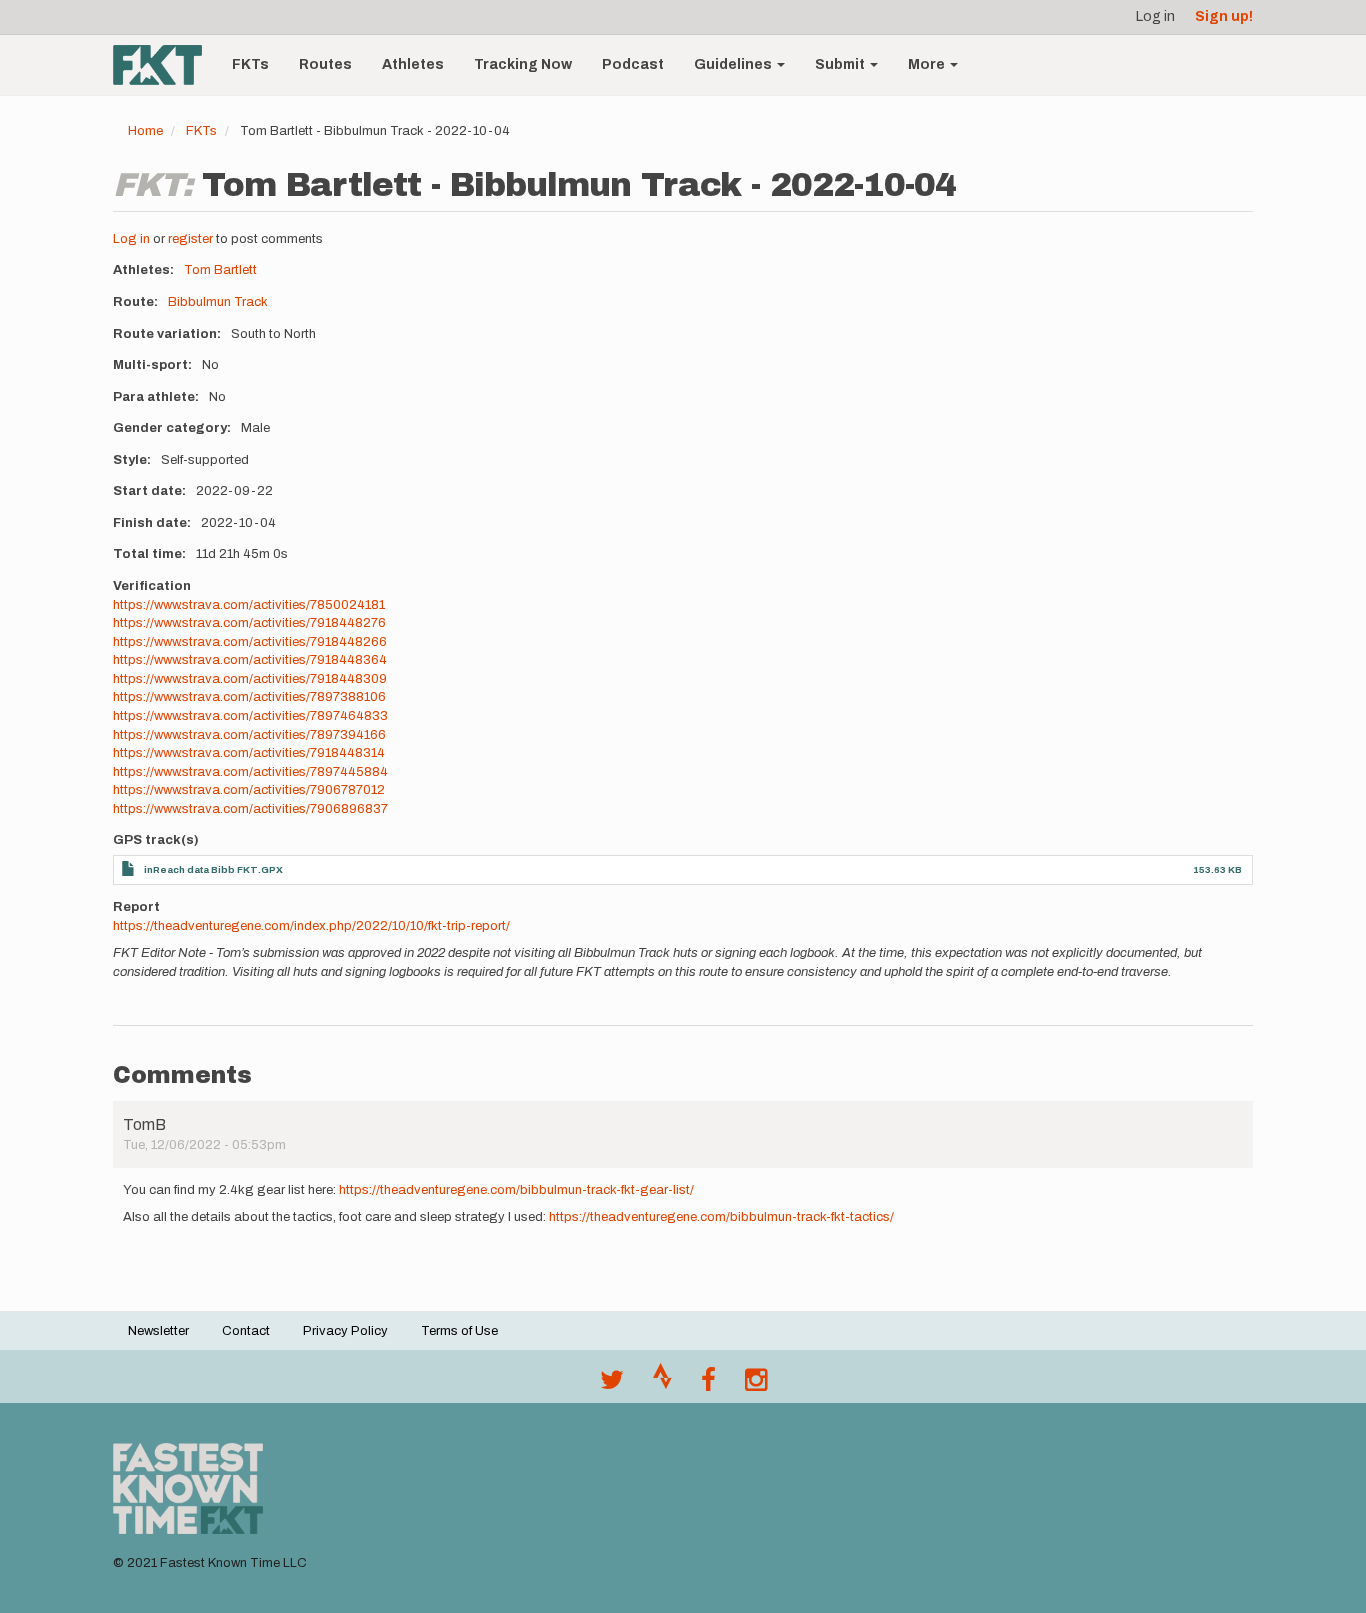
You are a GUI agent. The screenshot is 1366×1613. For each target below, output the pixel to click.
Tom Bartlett (220, 270)
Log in (1155, 16)
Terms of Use (459, 1331)
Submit (841, 64)
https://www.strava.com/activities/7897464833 (250, 716)
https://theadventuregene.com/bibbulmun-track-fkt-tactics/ (721, 1217)
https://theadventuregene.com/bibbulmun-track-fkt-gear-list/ (516, 1190)
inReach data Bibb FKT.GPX (213, 869)
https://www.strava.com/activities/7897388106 (249, 697)
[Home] (165, 65)
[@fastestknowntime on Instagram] (756, 1385)
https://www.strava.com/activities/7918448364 (250, 660)
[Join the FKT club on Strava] (662, 1385)
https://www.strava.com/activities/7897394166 (249, 735)
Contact (246, 1331)
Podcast (633, 64)
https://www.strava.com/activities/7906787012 (249, 790)
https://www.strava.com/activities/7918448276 (249, 623)
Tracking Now (523, 64)
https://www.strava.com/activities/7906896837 (250, 809)
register (190, 239)
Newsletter (158, 1331)
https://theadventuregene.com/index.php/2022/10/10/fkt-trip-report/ (311, 926)
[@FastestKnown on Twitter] (612, 1385)
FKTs (250, 64)
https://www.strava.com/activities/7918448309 (250, 679)
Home (145, 131)
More (928, 64)
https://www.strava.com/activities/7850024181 (249, 605)
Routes (325, 64)
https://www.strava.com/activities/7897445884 (250, 772)
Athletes (413, 64)
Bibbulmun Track (218, 302)
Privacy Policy (345, 1331)
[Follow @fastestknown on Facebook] (708, 1385)
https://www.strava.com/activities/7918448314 (249, 753)
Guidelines (734, 64)
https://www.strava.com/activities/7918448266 (250, 642)
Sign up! (1224, 16)
